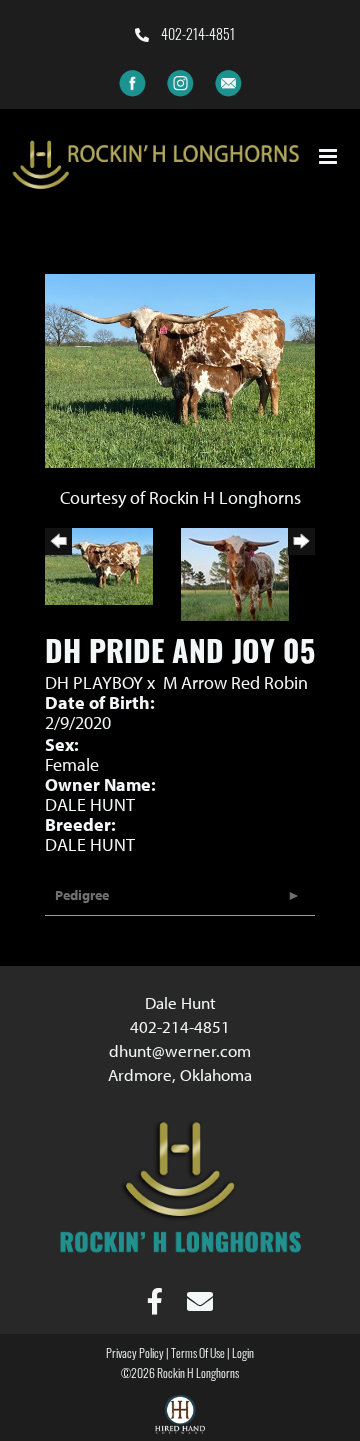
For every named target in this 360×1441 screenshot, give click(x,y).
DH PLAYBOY (96, 682)
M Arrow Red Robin (235, 682)
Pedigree (82, 895)
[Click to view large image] (180, 368)
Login (243, 1355)
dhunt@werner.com (180, 1050)
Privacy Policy (135, 1355)
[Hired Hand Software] (180, 1417)
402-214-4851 (196, 36)
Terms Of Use (198, 1355)
